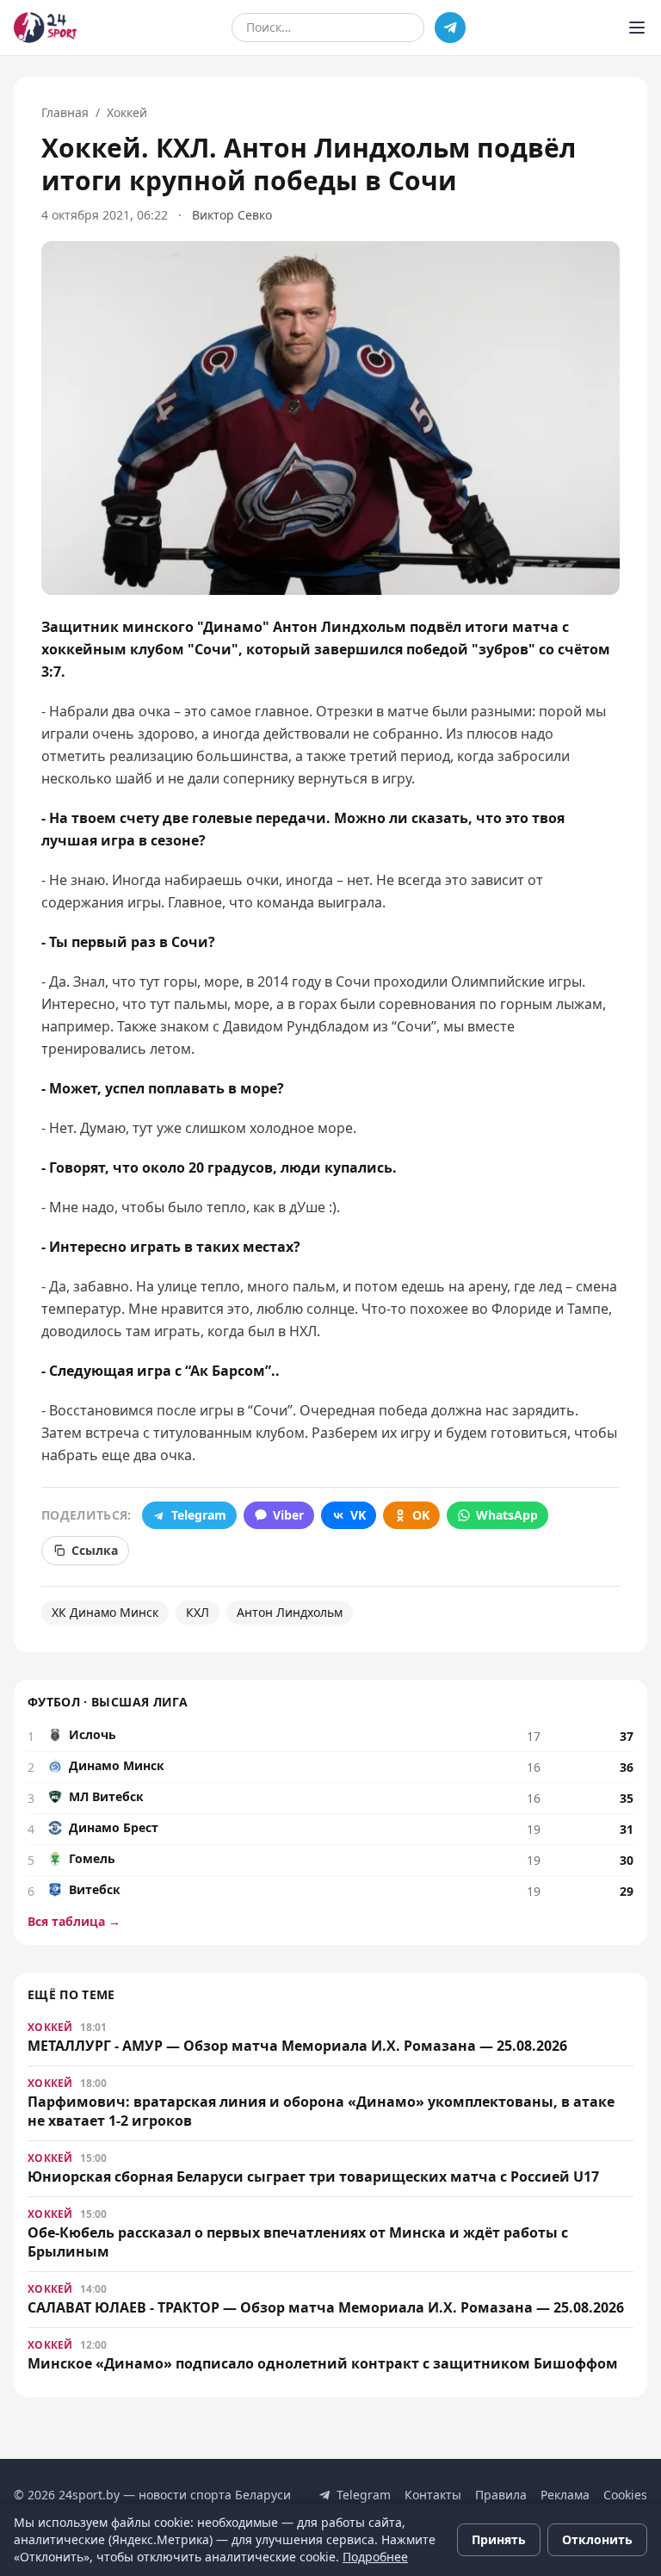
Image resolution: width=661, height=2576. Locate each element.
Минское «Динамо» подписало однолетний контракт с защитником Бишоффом (323, 2363)
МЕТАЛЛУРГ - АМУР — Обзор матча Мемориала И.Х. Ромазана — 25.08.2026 (297, 2046)
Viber (288, 1515)
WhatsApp (507, 1515)
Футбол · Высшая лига (108, 1702)
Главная (65, 112)
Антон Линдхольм (290, 1612)
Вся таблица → (74, 1921)
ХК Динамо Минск (105, 1612)
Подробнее (375, 2557)
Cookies (625, 2495)
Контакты (433, 2495)
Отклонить (597, 2539)
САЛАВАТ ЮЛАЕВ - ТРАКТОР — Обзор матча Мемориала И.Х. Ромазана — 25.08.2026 (326, 2307)
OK (421, 1515)
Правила (501, 2495)
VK (358, 1515)
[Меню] (637, 28)
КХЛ (198, 1612)
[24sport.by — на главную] (45, 28)
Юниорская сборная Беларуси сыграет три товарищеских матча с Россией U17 (313, 2177)
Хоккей (127, 112)
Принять (499, 2539)
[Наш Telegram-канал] (450, 28)
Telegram (199, 1515)
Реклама (565, 2495)
